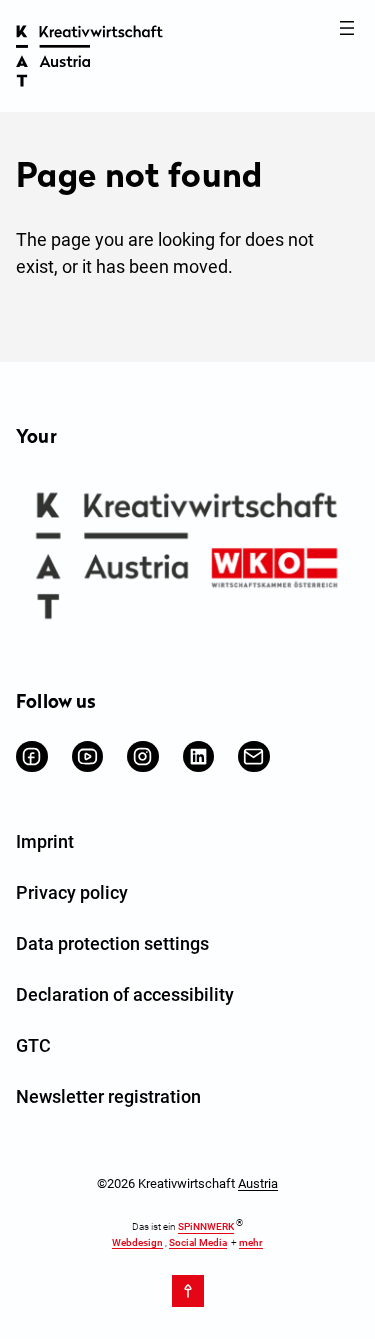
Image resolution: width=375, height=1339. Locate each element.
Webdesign (137, 1242)
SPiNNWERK (206, 1227)
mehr (251, 1242)
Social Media (198, 1242)
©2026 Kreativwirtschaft (187, 1183)
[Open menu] (347, 28)
